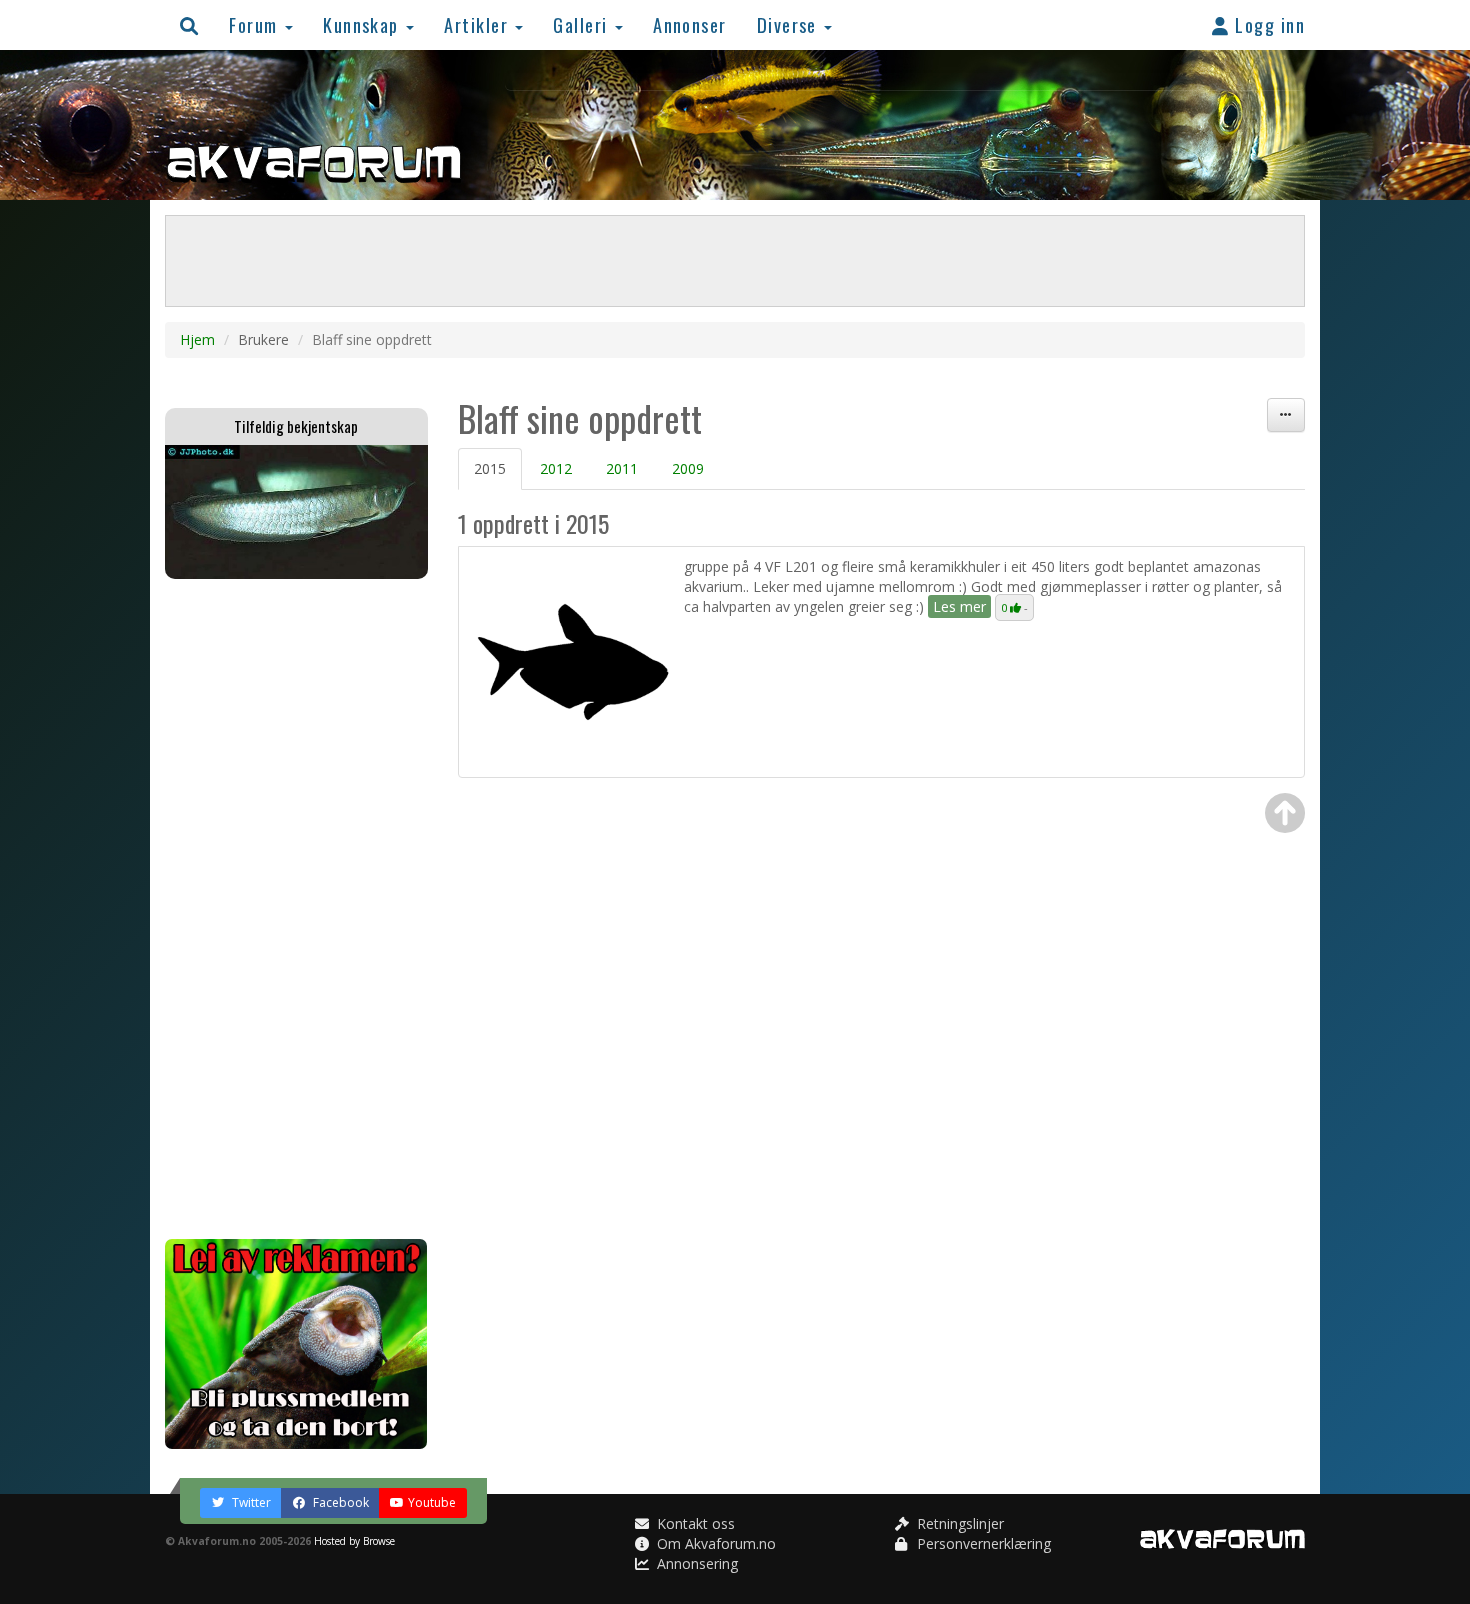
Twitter (250, 1502)
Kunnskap (363, 24)
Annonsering (695, 1563)
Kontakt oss (694, 1523)
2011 (622, 468)
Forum (256, 24)
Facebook (339, 1502)
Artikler (478, 24)
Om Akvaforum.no (714, 1543)
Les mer (959, 606)
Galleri (583, 24)
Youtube (432, 1502)
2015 (490, 468)
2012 (556, 468)
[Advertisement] (296, 909)
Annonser (690, 24)
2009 (688, 468)
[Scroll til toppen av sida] (1285, 813)
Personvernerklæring (982, 1543)
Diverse (790, 24)
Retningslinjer (958, 1523)
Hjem (197, 339)
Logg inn (1267, 24)
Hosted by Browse (354, 1541)
